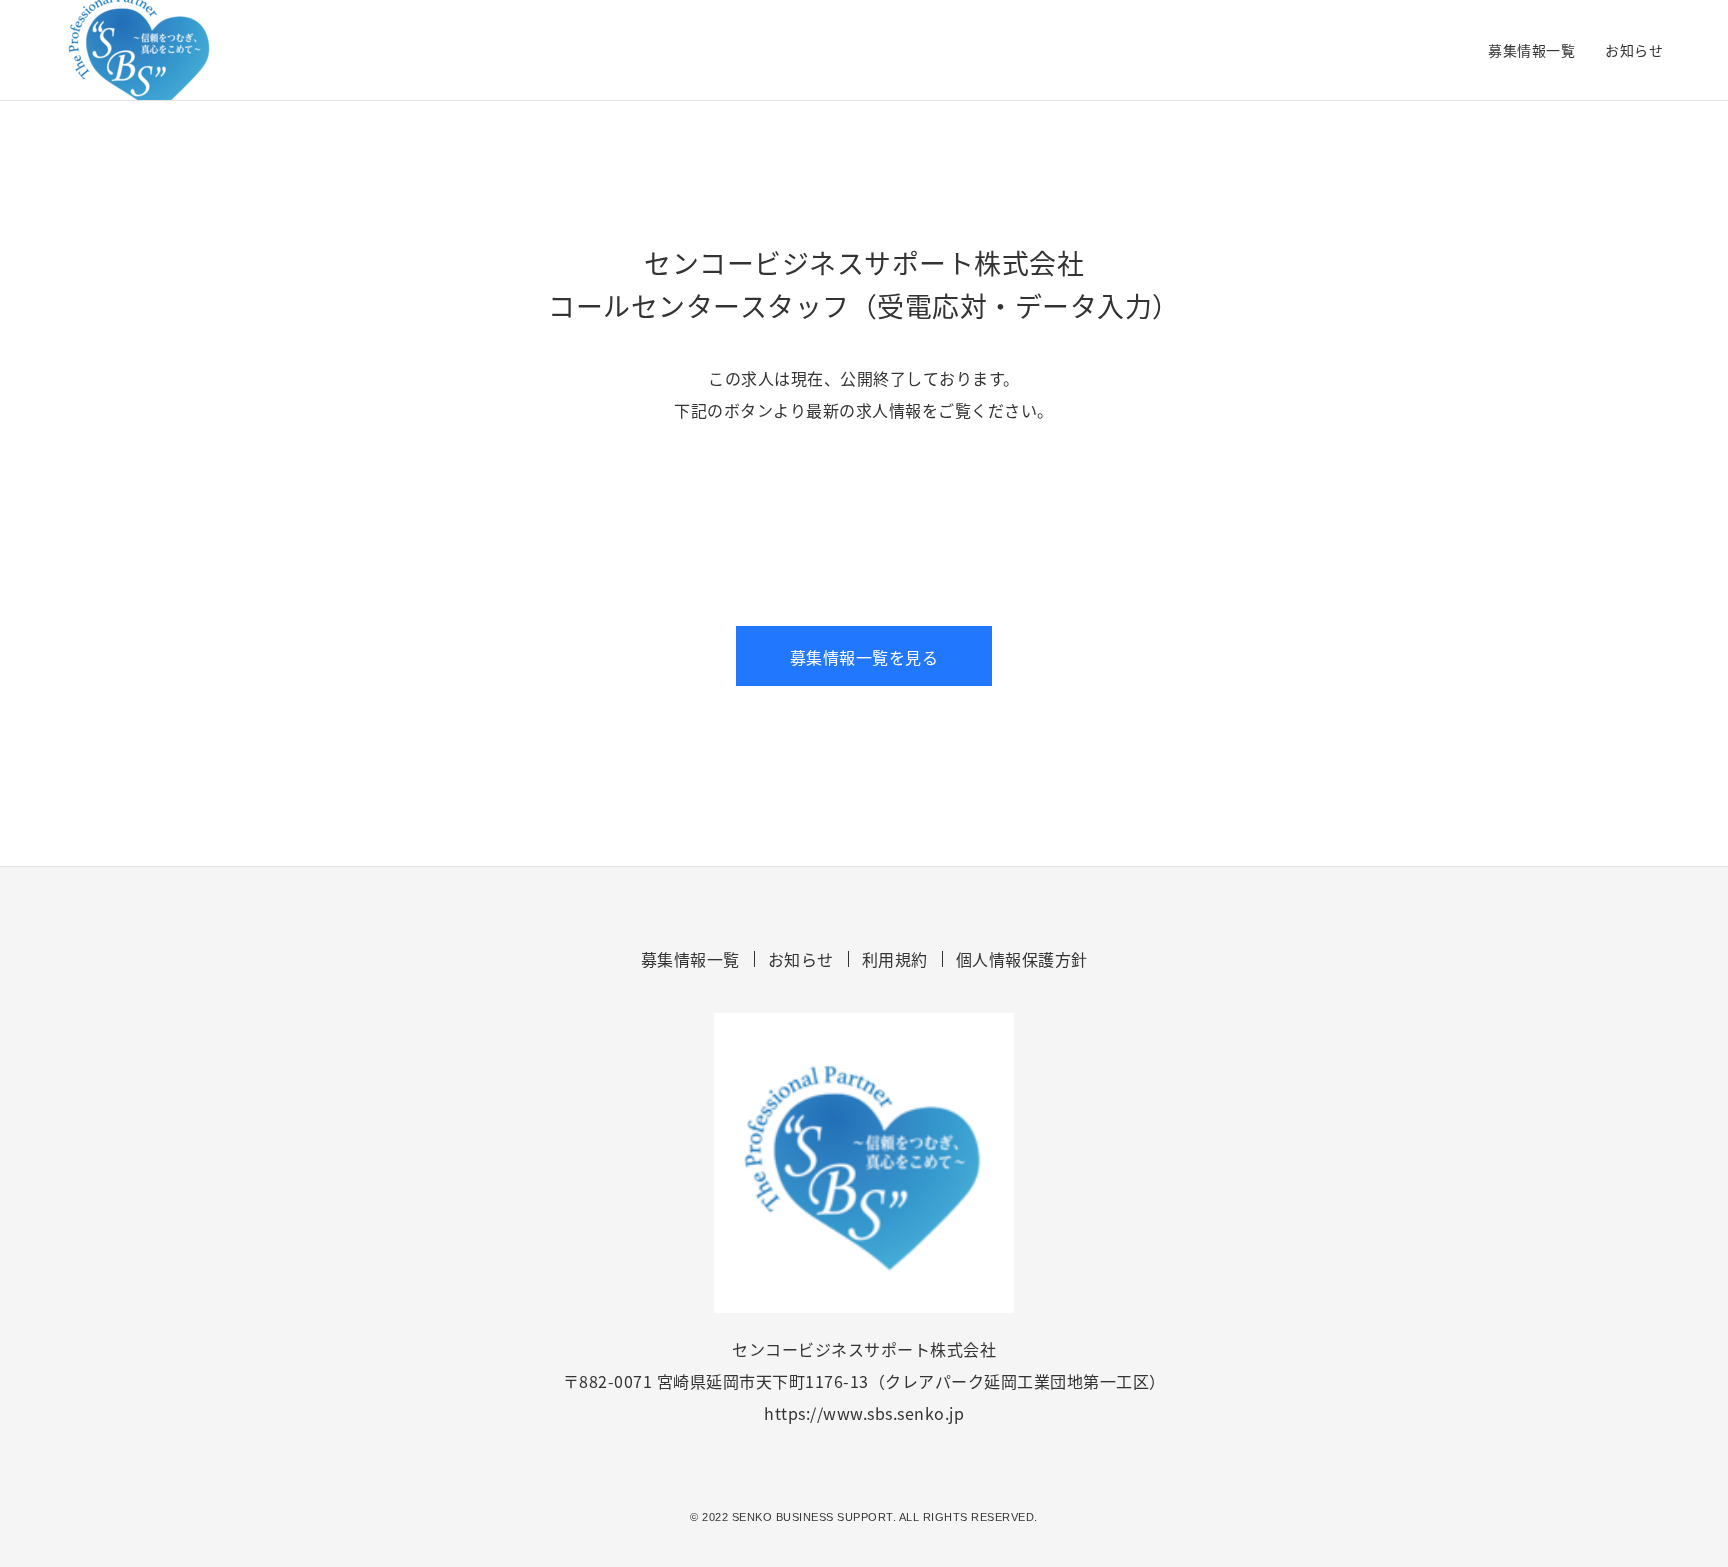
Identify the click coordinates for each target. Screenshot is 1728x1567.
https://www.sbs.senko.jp (864, 1413)
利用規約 (895, 959)
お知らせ (1634, 50)
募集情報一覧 (1531, 50)
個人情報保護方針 (1022, 959)
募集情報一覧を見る (864, 657)
